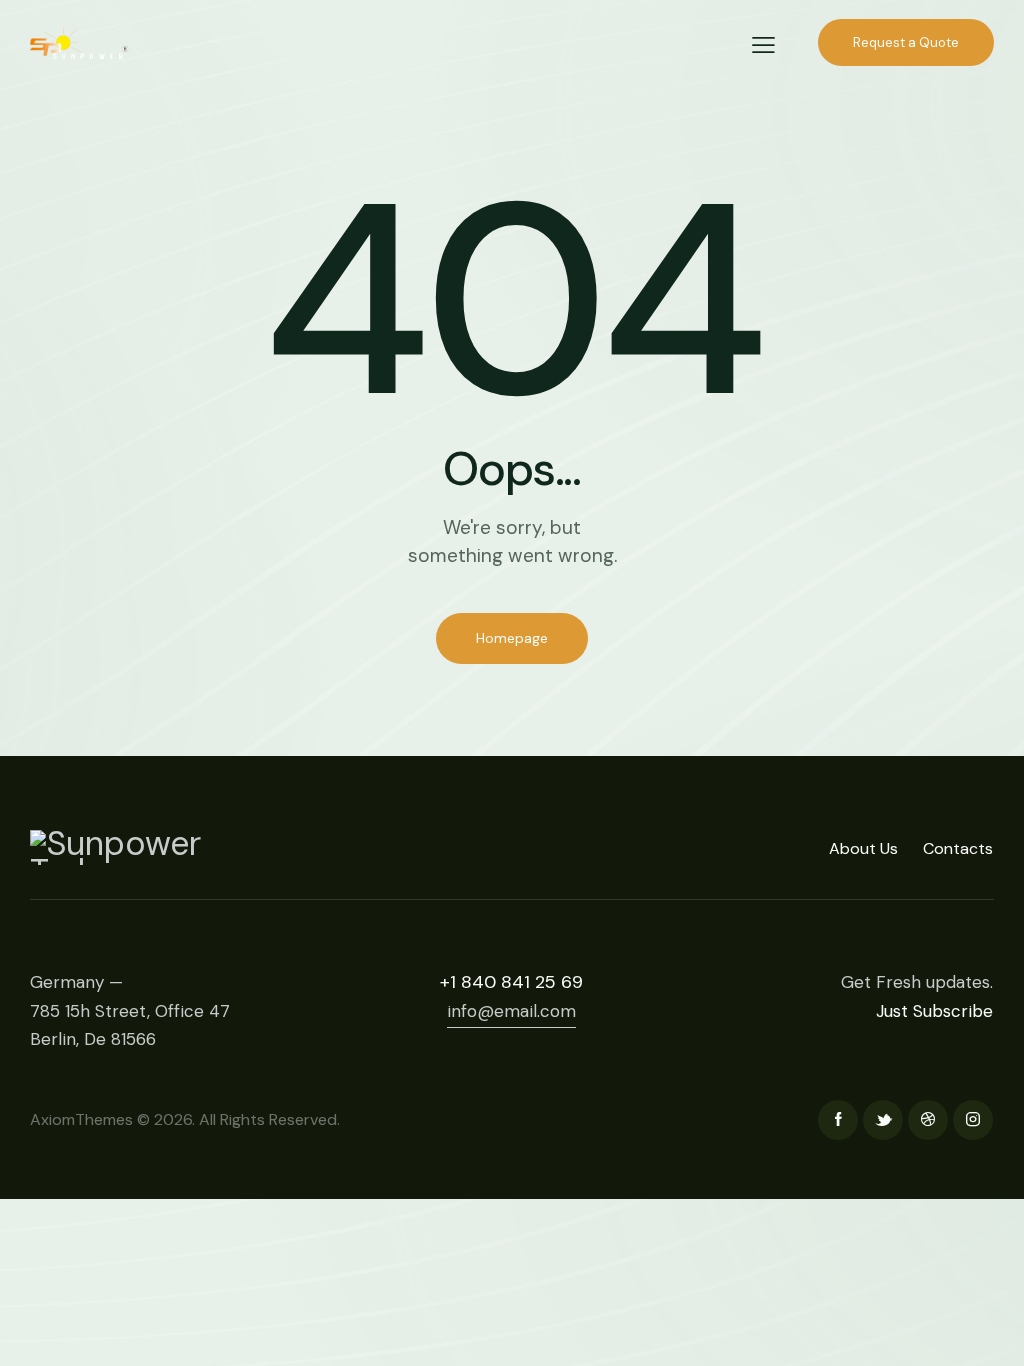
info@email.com (511, 1011)
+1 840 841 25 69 (511, 982)
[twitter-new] (883, 1120)
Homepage (512, 638)
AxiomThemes (81, 1119)
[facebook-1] (838, 1120)
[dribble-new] (928, 1120)
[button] (763, 45)
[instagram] (973, 1120)
